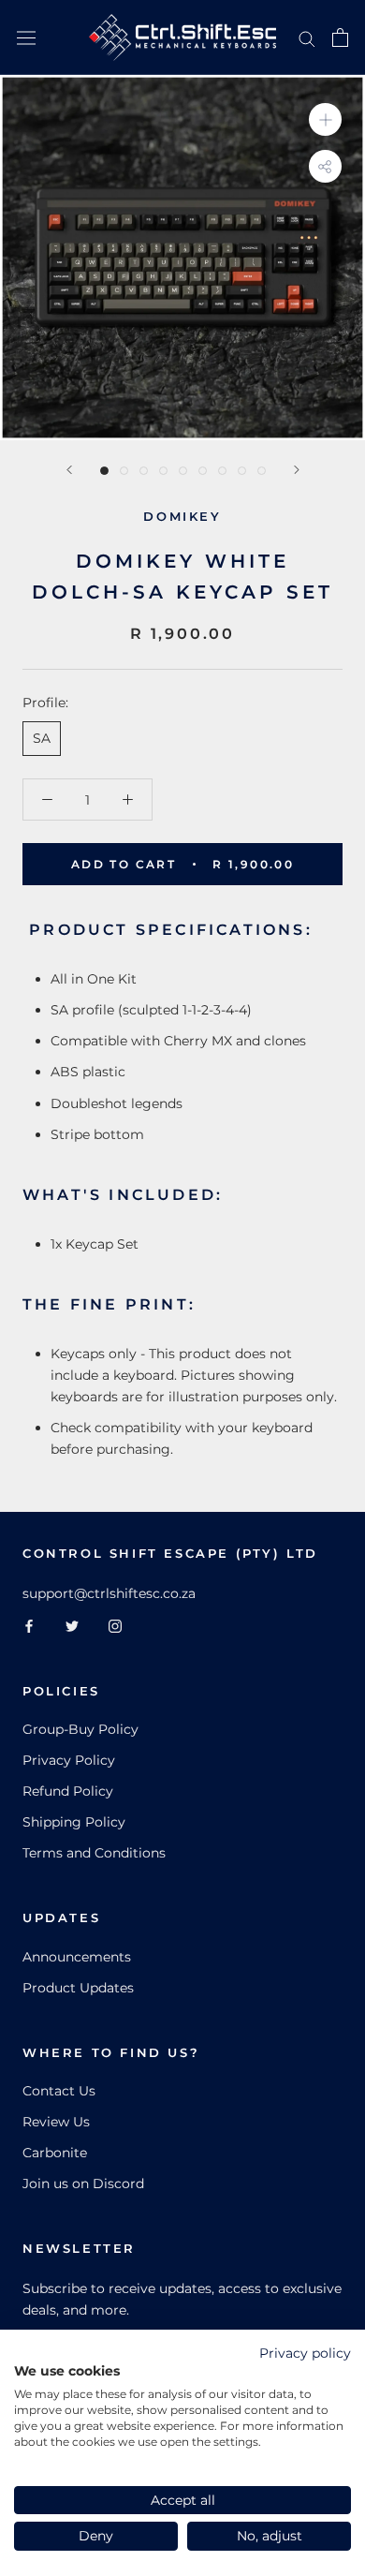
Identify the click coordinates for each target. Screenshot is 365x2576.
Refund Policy (68, 1791)
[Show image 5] (183, 471)
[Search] (307, 38)
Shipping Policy (74, 1822)
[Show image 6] (203, 471)
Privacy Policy (69, 1760)
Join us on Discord (83, 2184)
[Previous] (69, 470)
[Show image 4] (163, 471)
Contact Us (59, 2091)
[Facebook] (29, 1626)
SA (42, 738)
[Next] (297, 470)
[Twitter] (72, 1626)
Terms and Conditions (94, 1853)
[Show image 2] (124, 471)
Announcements (77, 1957)
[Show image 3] (144, 471)
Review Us (56, 2122)
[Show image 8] (242, 471)
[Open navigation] (26, 37)
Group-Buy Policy (80, 1729)
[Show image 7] (222, 471)
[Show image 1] (104, 471)
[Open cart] (340, 37)
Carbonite (55, 2153)
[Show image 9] (262, 471)
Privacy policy (305, 2353)
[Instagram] (115, 1626)
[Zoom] (325, 119)
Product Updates (78, 1988)
